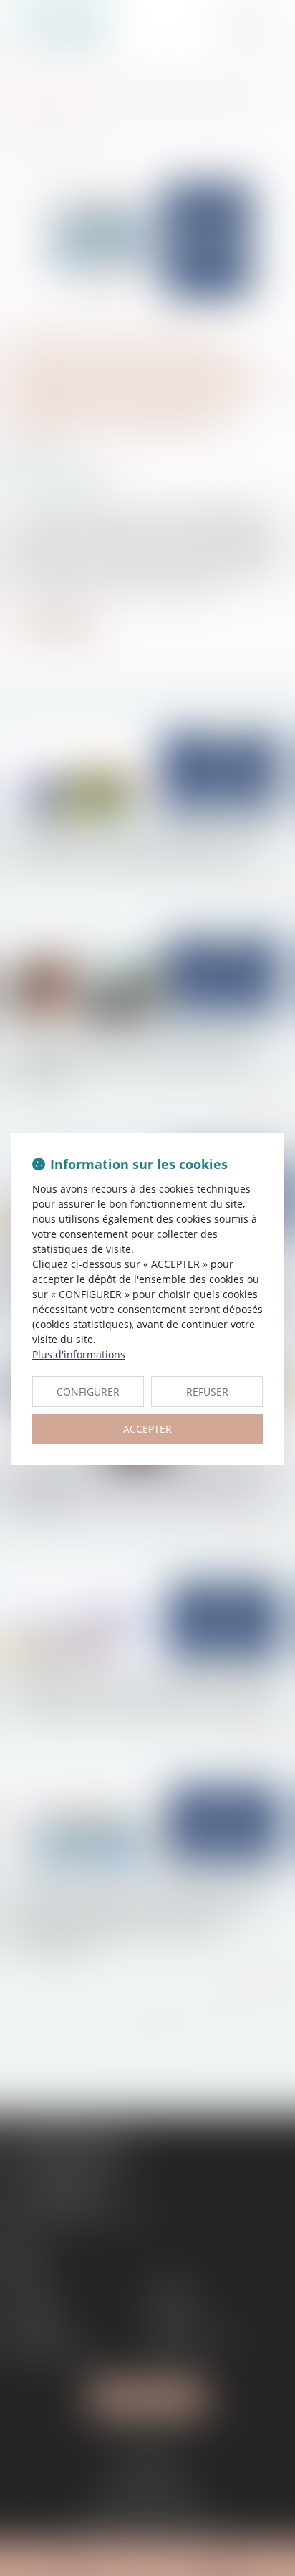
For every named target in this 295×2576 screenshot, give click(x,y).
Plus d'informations (79, 1354)
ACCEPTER (147, 1429)
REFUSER (207, 1392)
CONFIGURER (88, 1392)
